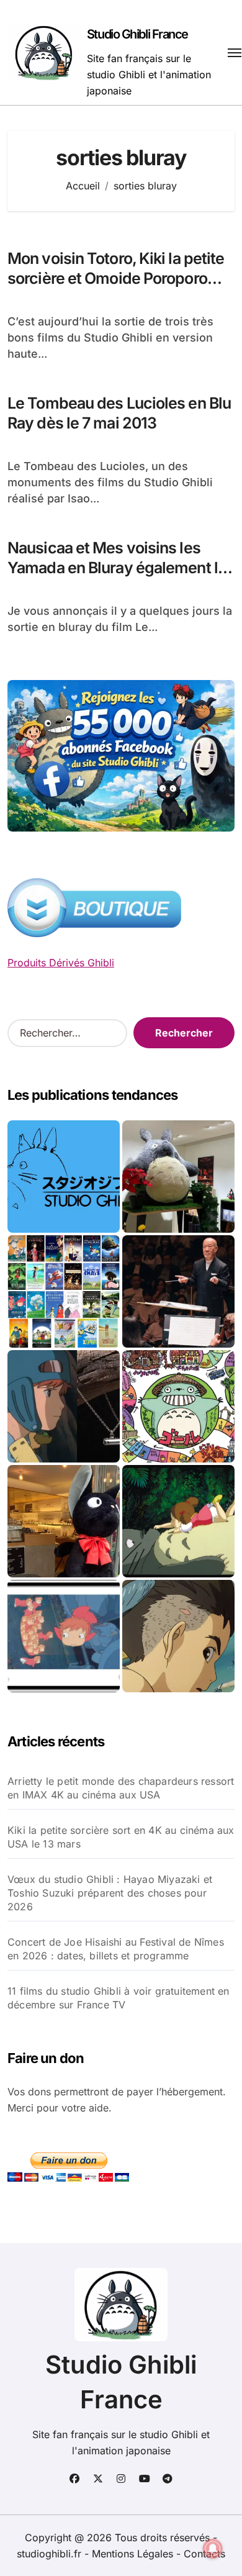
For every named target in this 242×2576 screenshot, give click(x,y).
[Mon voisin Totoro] (178, 1521)
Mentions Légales (134, 2554)
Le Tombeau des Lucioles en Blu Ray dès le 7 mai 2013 (119, 413)
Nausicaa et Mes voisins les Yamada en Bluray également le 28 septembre (117, 568)
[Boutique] (64, 1291)
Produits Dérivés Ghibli (61, 963)
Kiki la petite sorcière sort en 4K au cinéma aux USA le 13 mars (121, 1837)
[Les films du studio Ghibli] (64, 1177)
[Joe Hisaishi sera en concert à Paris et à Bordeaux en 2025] (178, 1291)
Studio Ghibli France (137, 34)
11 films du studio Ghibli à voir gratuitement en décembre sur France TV (119, 1998)
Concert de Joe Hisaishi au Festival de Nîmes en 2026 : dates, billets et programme (116, 1949)
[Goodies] (64, 1636)
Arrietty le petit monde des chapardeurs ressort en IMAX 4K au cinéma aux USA (121, 1788)
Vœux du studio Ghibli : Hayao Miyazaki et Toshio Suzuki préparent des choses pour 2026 (110, 1893)
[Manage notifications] (213, 2549)
